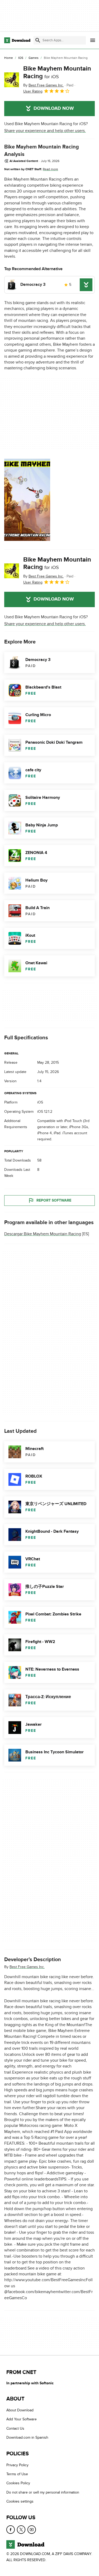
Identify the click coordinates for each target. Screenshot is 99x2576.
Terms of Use (17, 2474)
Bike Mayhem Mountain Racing (57, 72)
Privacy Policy (17, 2465)
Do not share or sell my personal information (43, 2492)
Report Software (54, 1200)
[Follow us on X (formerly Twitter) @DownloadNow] (21, 2530)
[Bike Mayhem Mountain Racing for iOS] (12, 80)
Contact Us (15, 2428)
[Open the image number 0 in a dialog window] (27, 500)
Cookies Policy (18, 2483)
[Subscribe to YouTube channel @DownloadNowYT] (32, 2530)
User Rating (33, 91)
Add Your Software (22, 2419)
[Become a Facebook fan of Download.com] (11, 2530)
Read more (50, 169)
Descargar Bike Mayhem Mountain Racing (43, 1234)
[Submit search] (38, 40)
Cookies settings (20, 2502)
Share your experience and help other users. (45, 131)
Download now (54, 108)
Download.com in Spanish (27, 2438)
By (43, 85)
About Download (20, 2410)
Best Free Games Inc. (27, 1967)
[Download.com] (17, 40)
